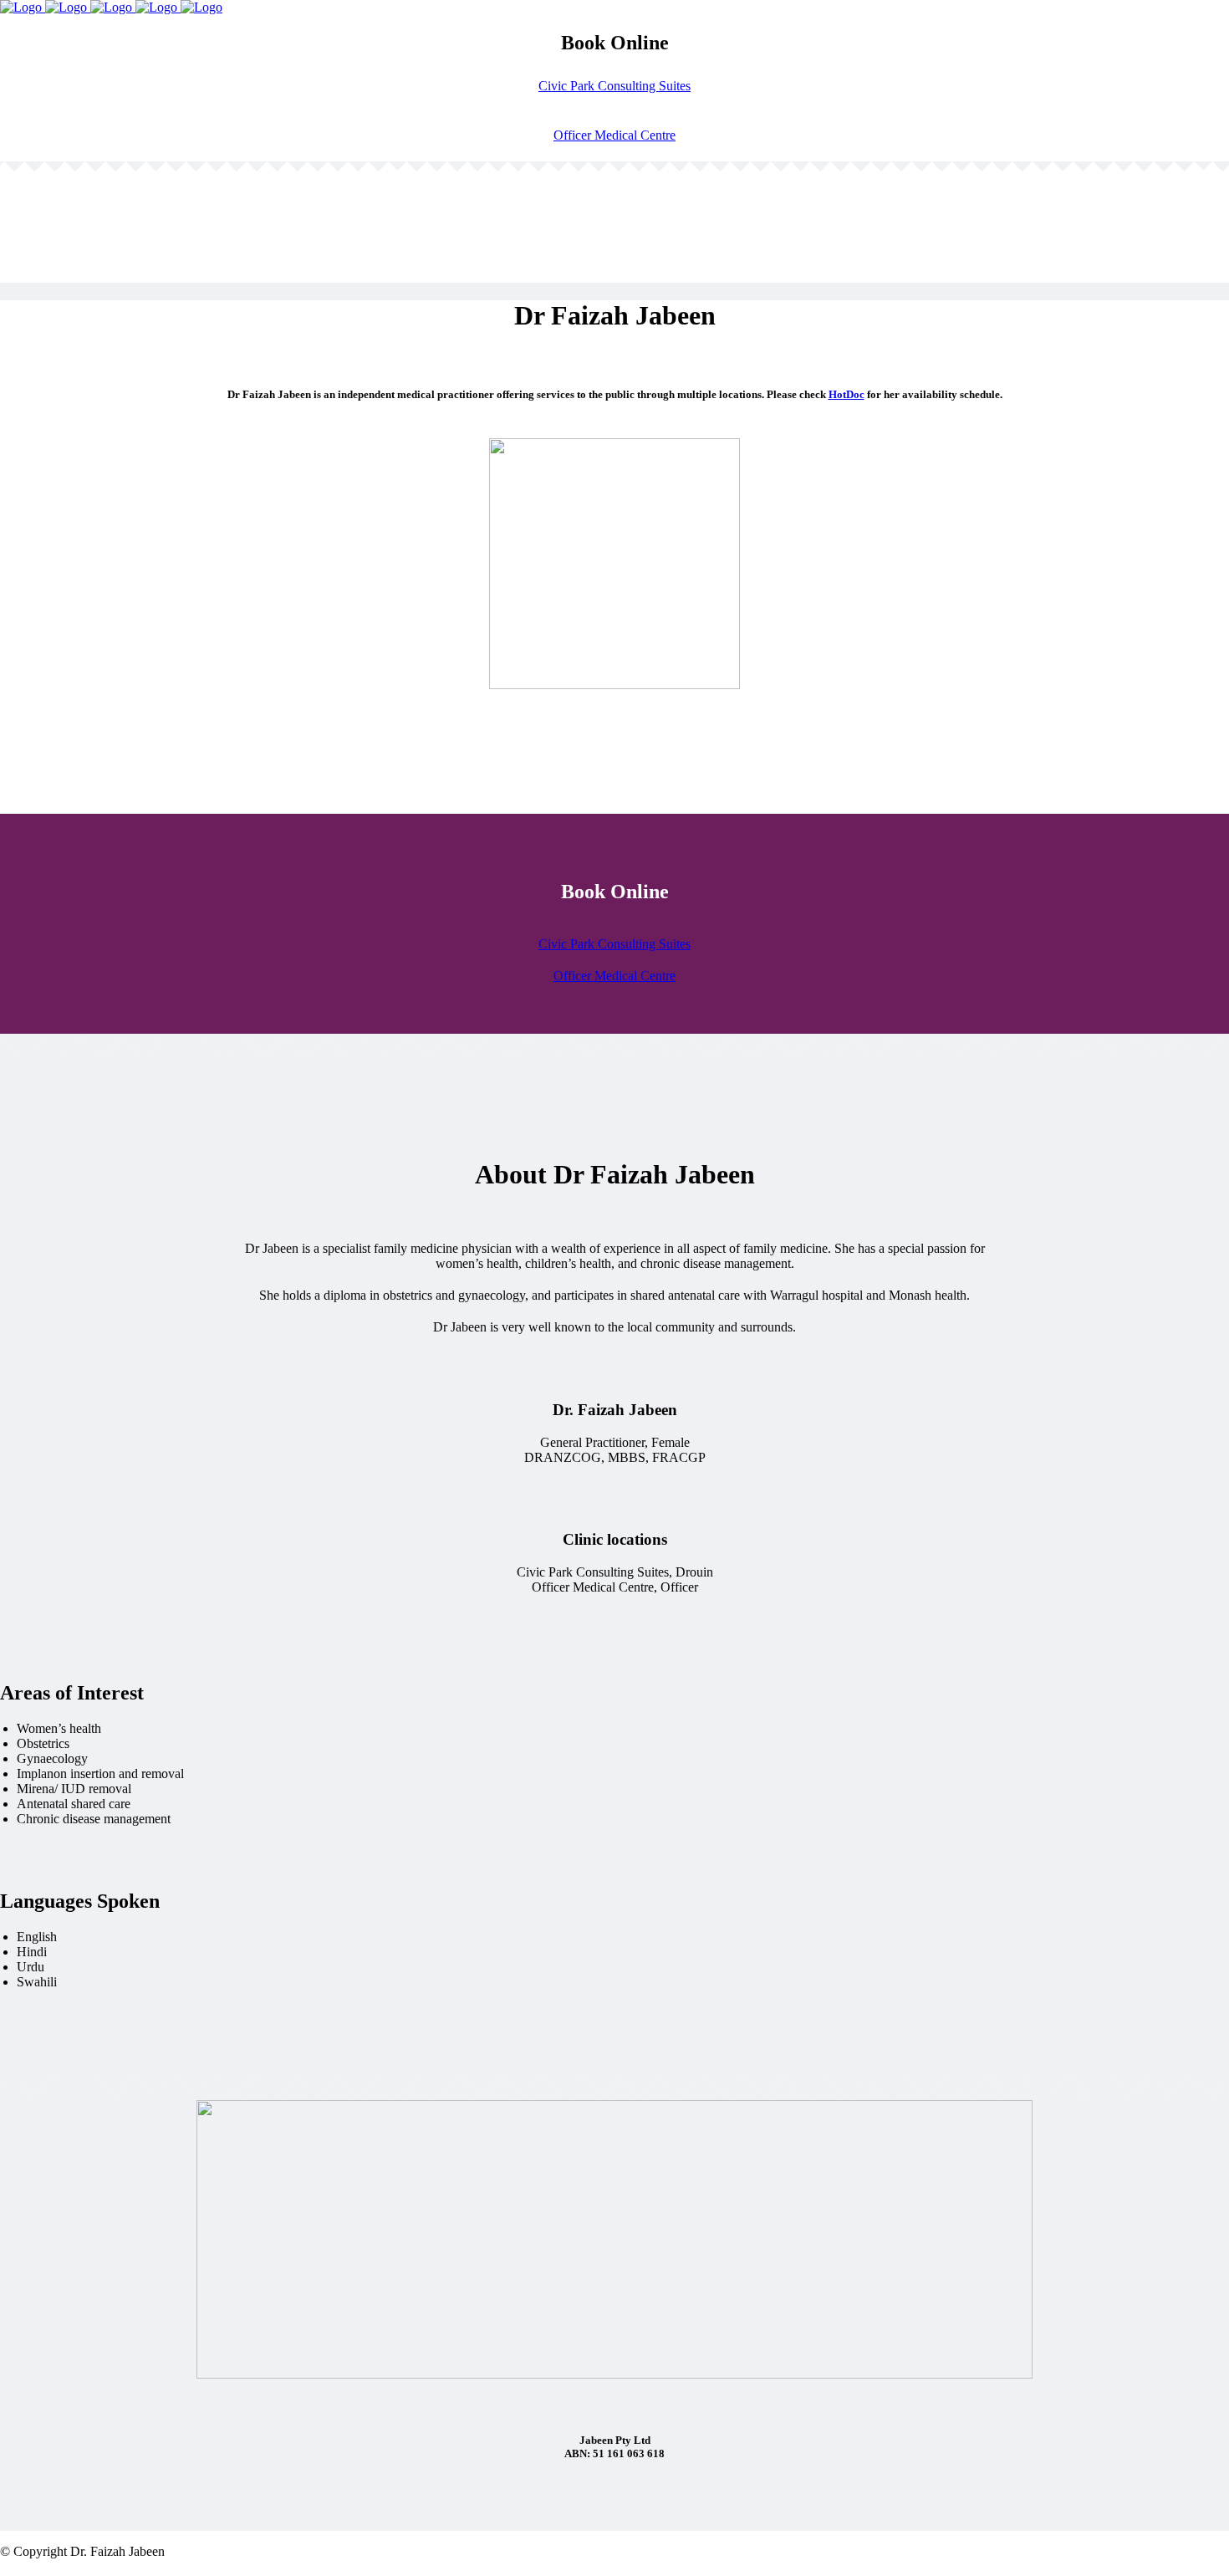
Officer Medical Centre (614, 135)
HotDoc (847, 394)
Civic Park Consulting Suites (614, 86)
